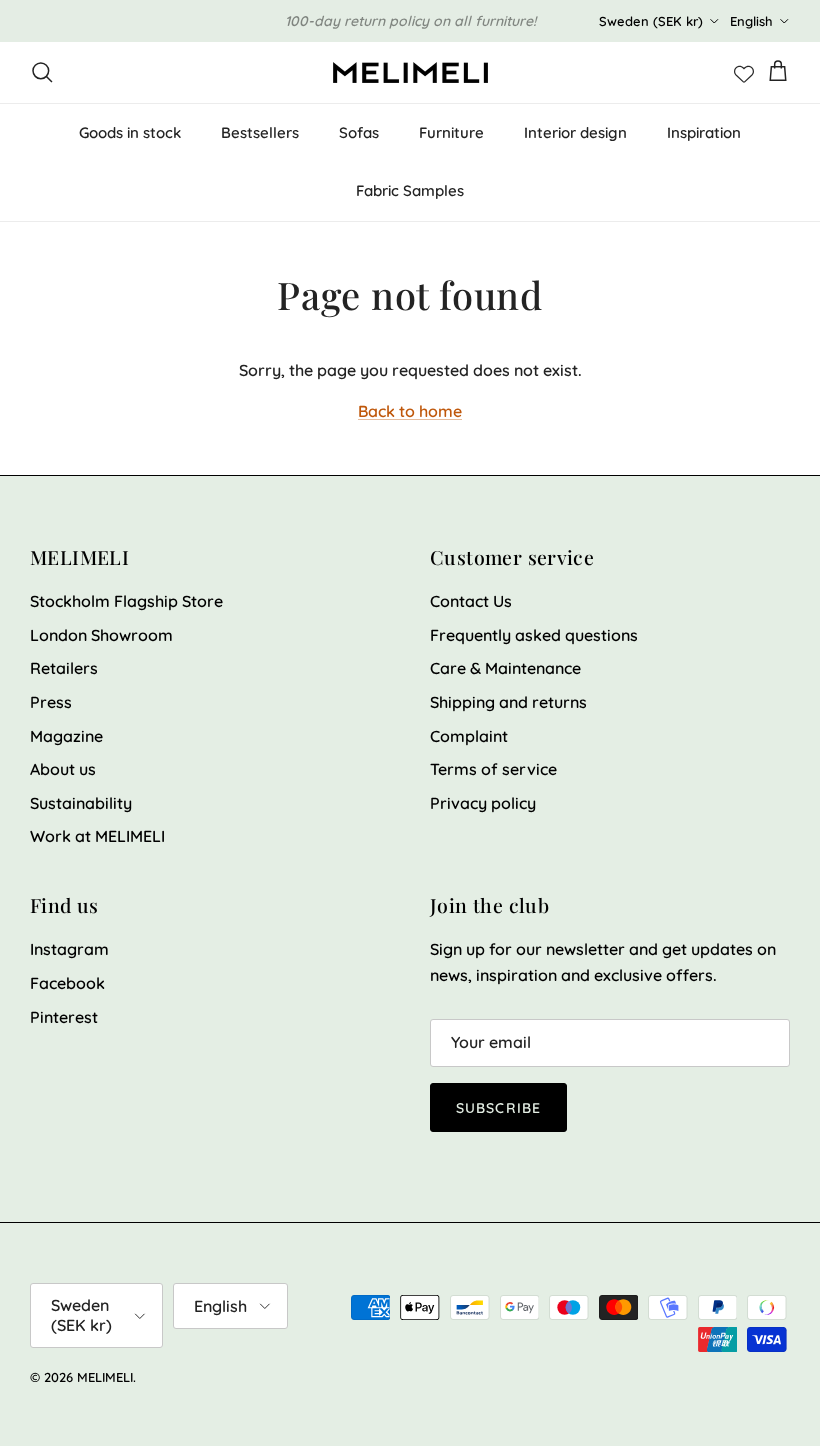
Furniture (451, 132)
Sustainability (81, 803)
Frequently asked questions (534, 635)
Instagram (69, 949)
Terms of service (493, 769)
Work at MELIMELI (97, 836)
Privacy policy (483, 803)
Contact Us (471, 601)
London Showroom (101, 635)
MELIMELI (105, 1377)
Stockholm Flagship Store (126, 601)
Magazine (66, 736)
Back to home (410, 411)
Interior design (575, 132)
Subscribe (498, 1108)
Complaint (469, 736)
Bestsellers (260, 132)
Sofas (359, 132)
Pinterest (64, 1017)
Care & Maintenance (505, 668)
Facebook (67, 983)
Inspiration (704, 132)
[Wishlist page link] (744, 72)
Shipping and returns (508, 702)
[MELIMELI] (410, 72)
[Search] (42, 72)
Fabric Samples (410, 190)
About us (63, 769)
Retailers (64, 668)
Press (51, 702)
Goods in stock (130, 132)
